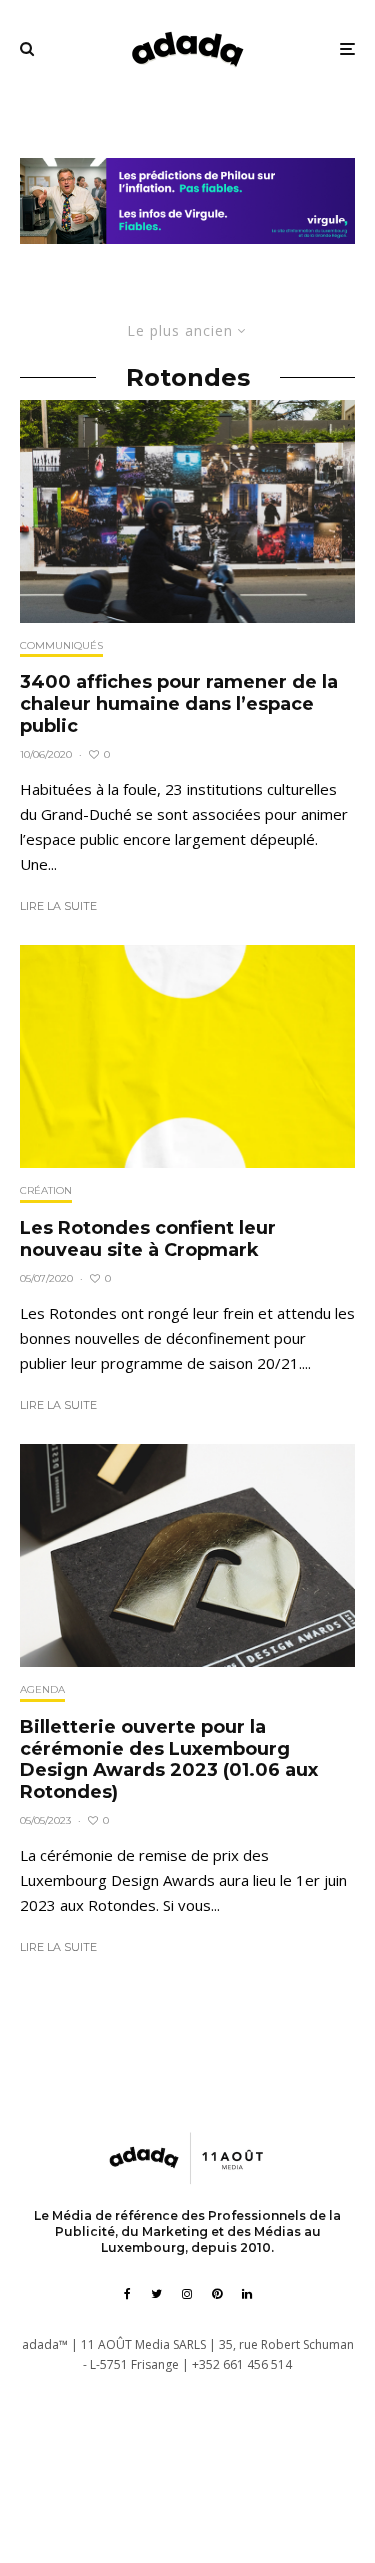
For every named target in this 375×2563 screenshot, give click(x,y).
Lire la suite (58, 906)
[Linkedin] (247, 2294)
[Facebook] (127, 2294)
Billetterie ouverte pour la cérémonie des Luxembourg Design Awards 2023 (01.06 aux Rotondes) (169, 1760)
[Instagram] (187, 2294)
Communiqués (61, 645)
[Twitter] (156, 2294)
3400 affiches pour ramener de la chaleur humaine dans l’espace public (179, 704)
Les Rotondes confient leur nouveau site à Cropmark (148, 1239)
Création (46, 1190)
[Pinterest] (217, 2294)
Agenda (42, 1689)
